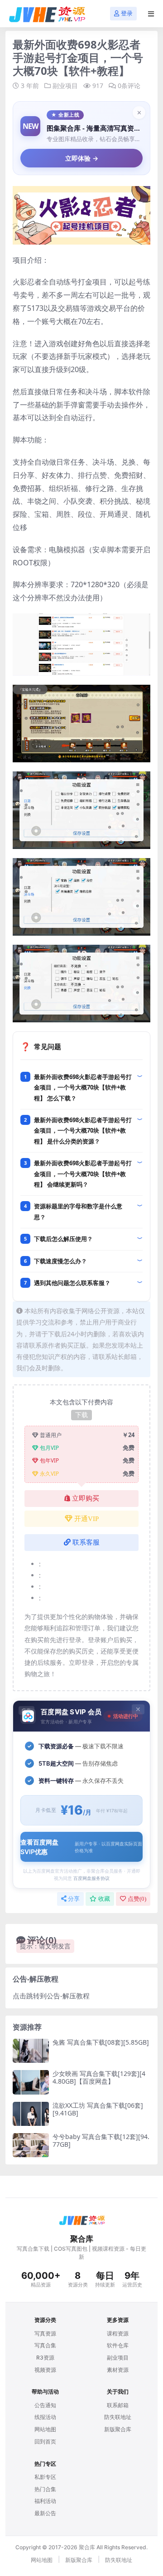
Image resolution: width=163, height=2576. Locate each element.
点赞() (137, 1899)
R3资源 (45, 2358)
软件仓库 (118, 2345)
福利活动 (45, 2501)
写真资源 (45, 2333)
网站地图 (45, 2429)
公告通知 (45, 2405)
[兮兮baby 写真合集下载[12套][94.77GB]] (31, 2145)
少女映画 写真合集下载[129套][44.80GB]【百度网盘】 (99, 2077)
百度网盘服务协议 (91, 1878)
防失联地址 (118, 2417)
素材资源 (118, 2370)
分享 (74, 1899)
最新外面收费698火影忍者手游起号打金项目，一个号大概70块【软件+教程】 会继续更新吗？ (83, 1174)
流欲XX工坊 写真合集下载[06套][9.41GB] (98, 2109)
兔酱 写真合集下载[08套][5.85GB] (101, 2042)
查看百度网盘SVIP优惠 (81, 1847)
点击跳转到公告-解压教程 (51, 1996)
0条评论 (129, 86)
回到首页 (45, 2441)
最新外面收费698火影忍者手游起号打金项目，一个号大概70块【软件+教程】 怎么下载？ (83, 1087)
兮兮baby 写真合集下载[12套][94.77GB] (101, 2140)
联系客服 (86, 1542)
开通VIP (86, 1519)
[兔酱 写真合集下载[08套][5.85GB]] (31, 2051)
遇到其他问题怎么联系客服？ (72, 1283)
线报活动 (45, 2417)
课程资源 (118, 2333)
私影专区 (45, 2477)
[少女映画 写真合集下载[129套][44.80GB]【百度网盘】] (31, 2082)
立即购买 (86, 1498)
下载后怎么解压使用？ (63, 1239)
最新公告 (45, 2513)
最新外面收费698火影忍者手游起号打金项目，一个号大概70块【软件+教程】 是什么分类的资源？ (83, 1131)
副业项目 (65, 86)
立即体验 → (82, 158)
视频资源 (45, 2370)
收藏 (104, 1899)
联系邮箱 (118, 2405)
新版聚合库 (118, 2429)
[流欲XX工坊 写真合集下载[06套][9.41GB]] (31, 2114)
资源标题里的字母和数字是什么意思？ (78, 1211)
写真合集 (45, 2345)
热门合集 (45, 2489)
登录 (127, 13)
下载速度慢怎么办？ (60, 1261)
